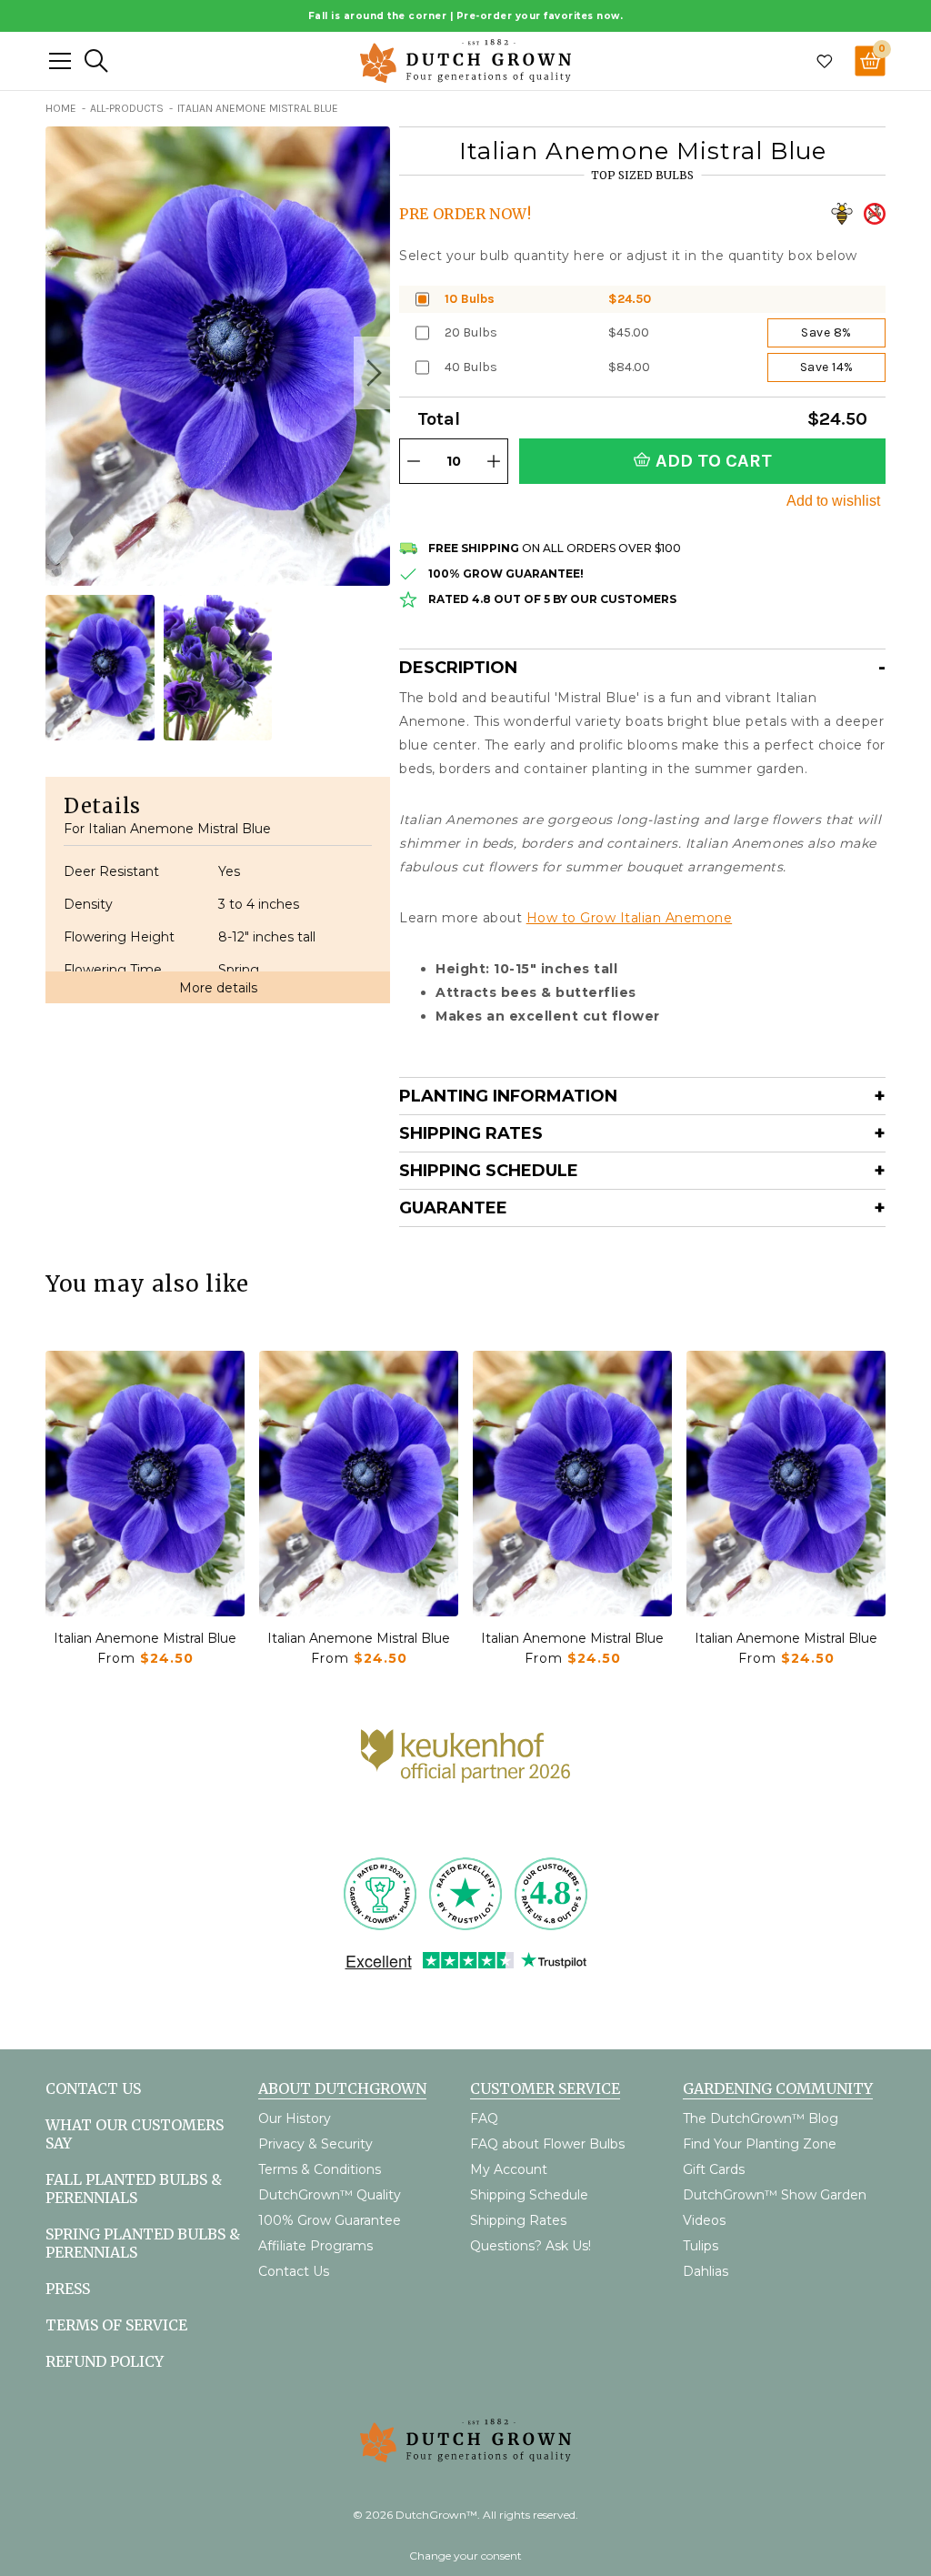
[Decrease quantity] (414, 461)
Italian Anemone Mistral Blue (145, 1638)
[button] (372, 373)
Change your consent (465, 2556)
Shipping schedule (489, 1171)
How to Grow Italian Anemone (630, 918)
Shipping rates (471, 1133)
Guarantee (453, 1208)
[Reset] (60, 61)
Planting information (508, 1096)
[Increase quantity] (494, 461)
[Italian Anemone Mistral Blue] (145, 1484)
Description (458, 668)
